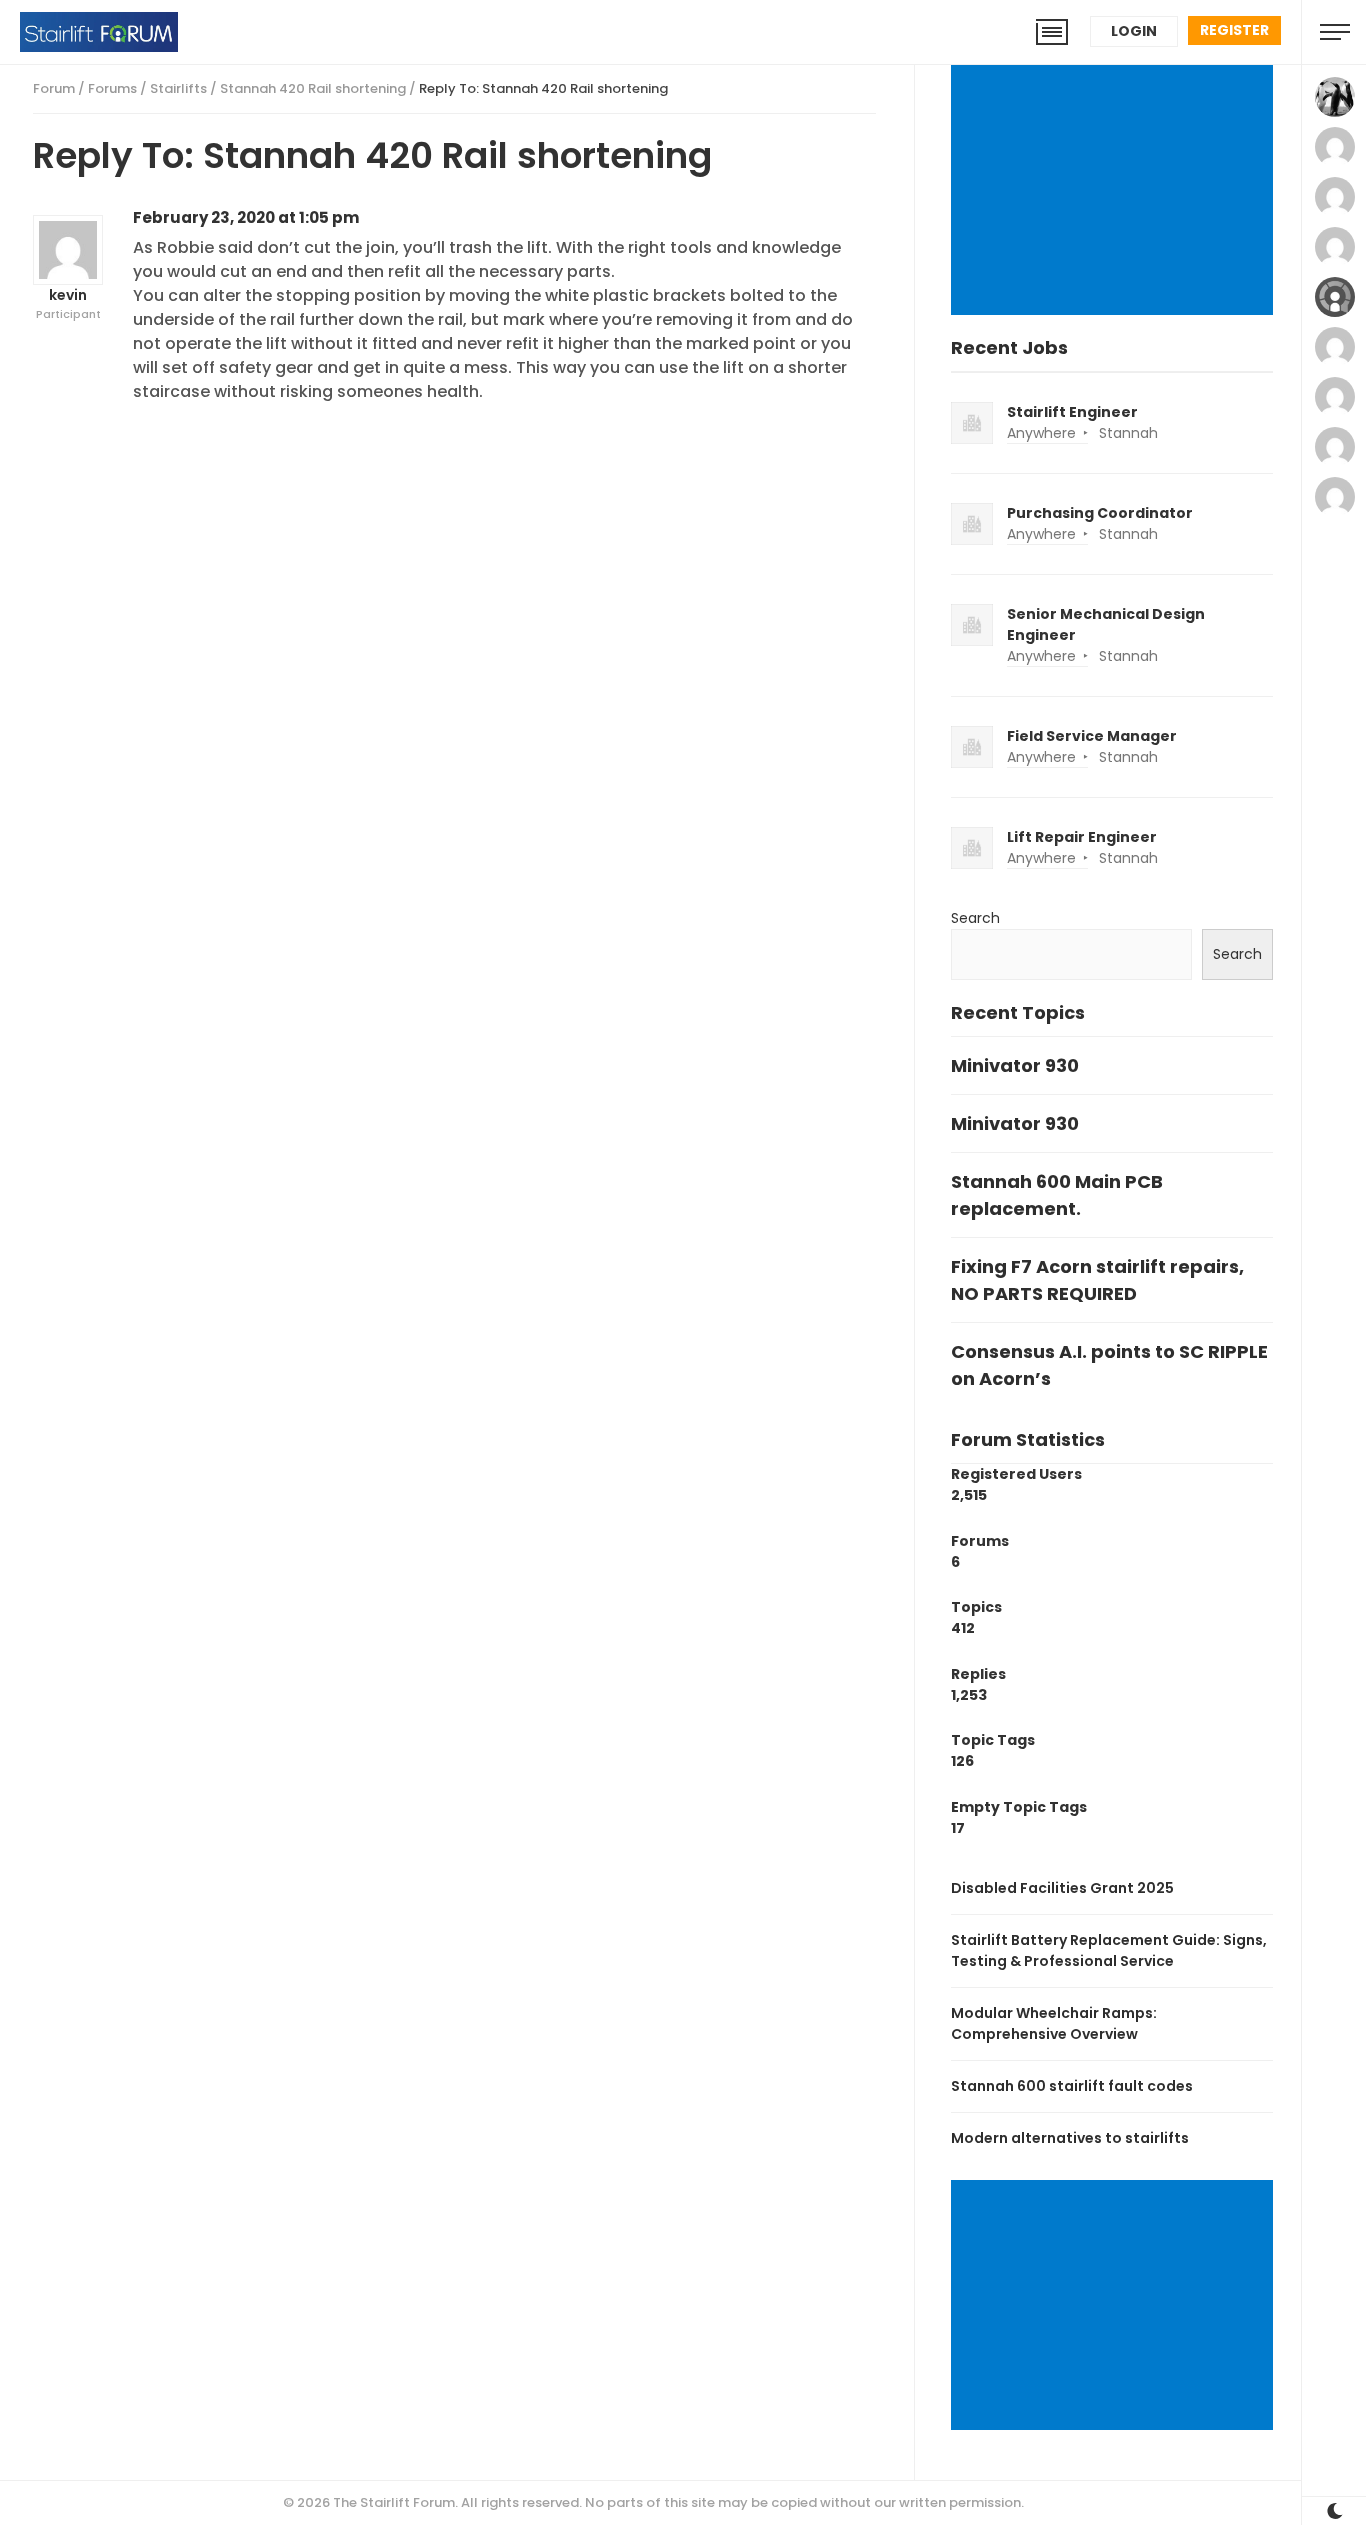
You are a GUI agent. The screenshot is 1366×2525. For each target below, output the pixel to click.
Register (1234, 30)
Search (975, 918)
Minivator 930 (1015, 1065)
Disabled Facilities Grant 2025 (1062, 1888)
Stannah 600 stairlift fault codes (1072, 2086)
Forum (54, 88)
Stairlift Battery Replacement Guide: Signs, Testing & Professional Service (1109, 1950)
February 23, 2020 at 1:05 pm (246, 217)
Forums (112, 88)
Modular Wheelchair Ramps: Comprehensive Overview (1054, 2023)
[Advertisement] (1115, 192)
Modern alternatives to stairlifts (1070, 2138)
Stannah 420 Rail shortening (313, 88)
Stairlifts (178, 88)
